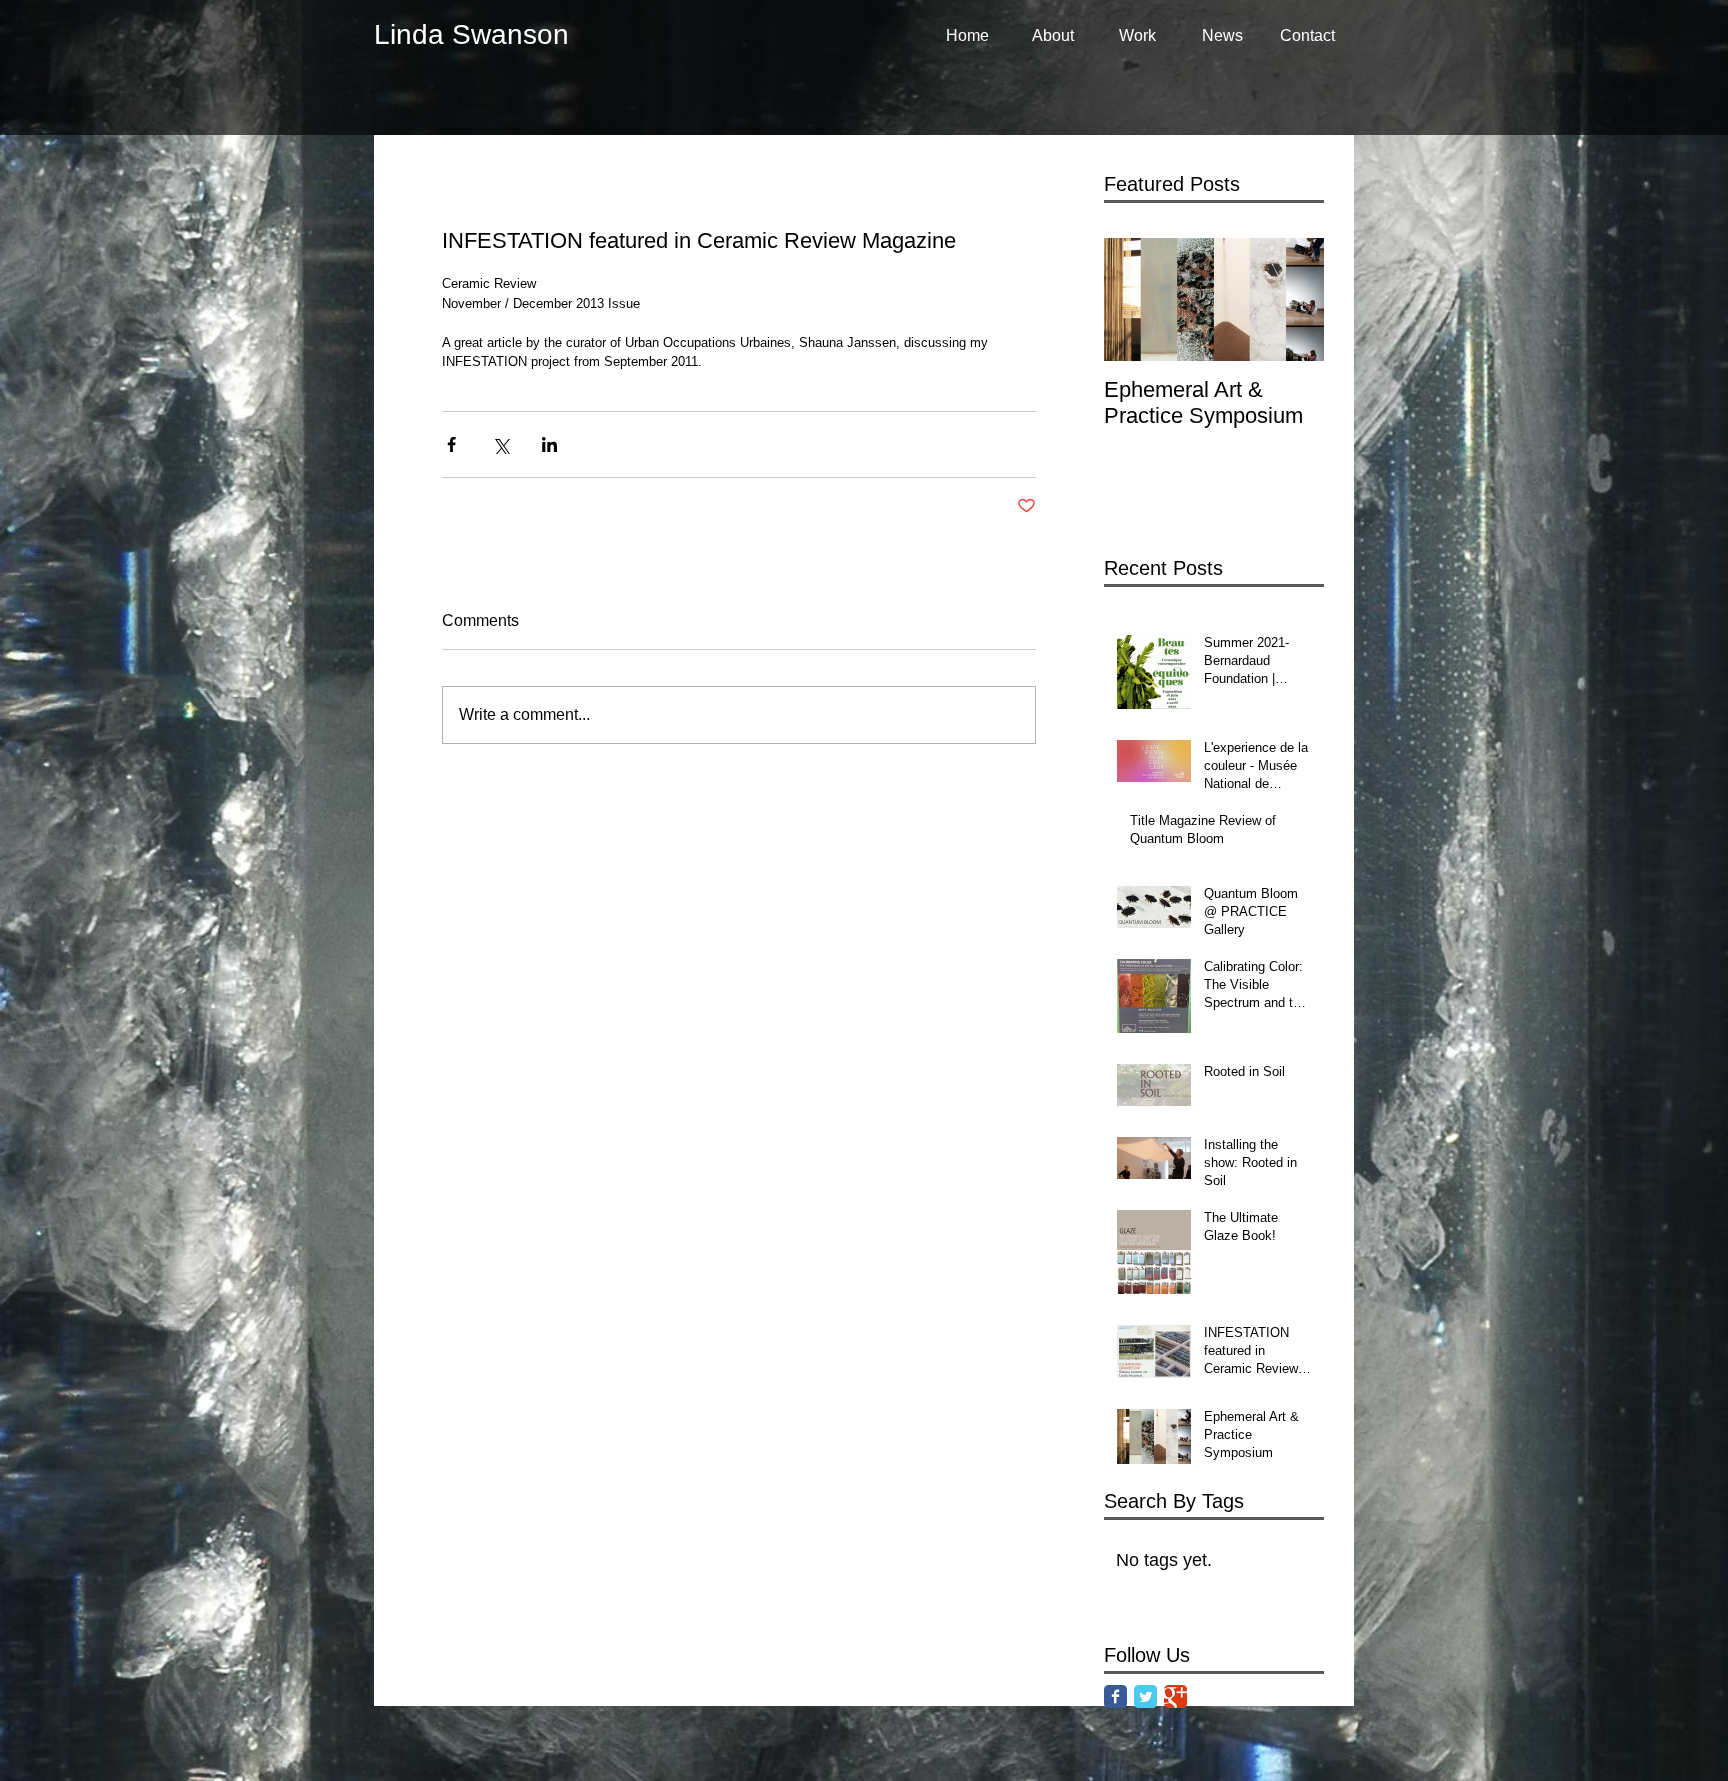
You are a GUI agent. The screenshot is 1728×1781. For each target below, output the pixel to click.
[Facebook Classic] (1115, 1696)
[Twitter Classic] (1145, 1696)
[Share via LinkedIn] (549, 444)
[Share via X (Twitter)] (500, 444)
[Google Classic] (1175, 1696)
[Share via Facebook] (451, 444)
